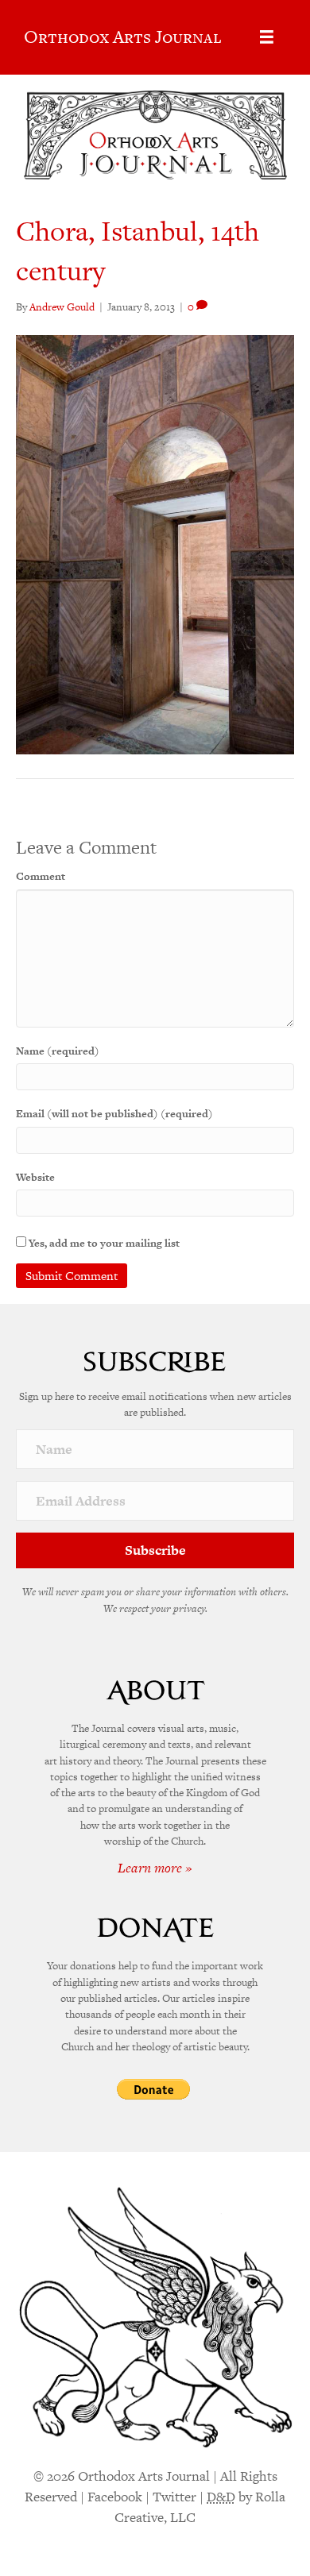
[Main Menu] (267, 37)
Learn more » (155, 1868)
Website (35, 1177)
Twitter (174, 2497)
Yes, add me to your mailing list (103, 1243)
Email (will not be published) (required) (114, 1114)
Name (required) (58, 1051)
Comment (41, 876)
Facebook (115, 2497)
